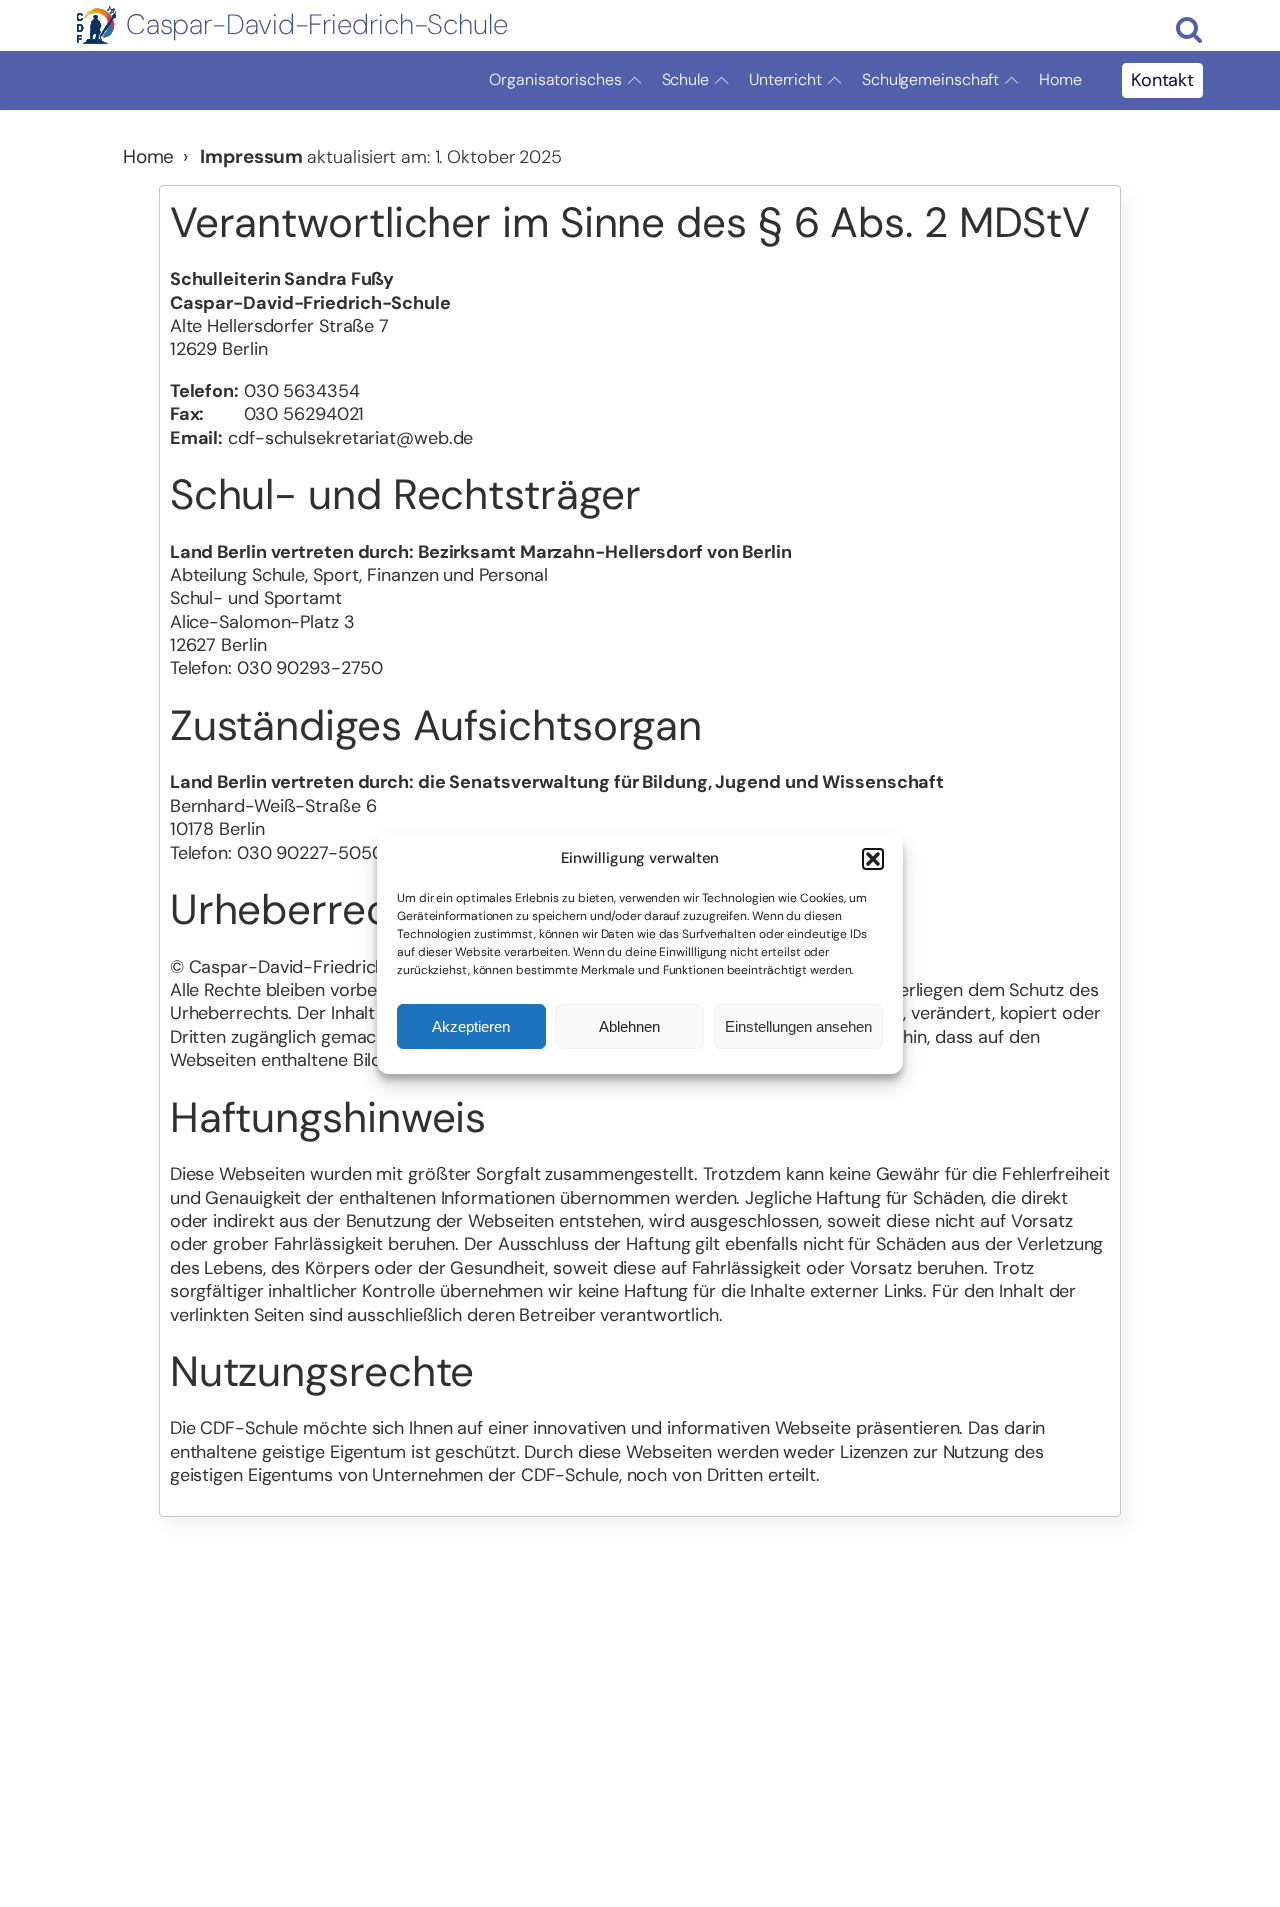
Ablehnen (629, 1025)
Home (1060, 79)
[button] (873, 859)
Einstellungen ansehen (798, 1025)
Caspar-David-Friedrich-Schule (317, 25)
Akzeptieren (471, 1025)
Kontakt (1162, 80)
